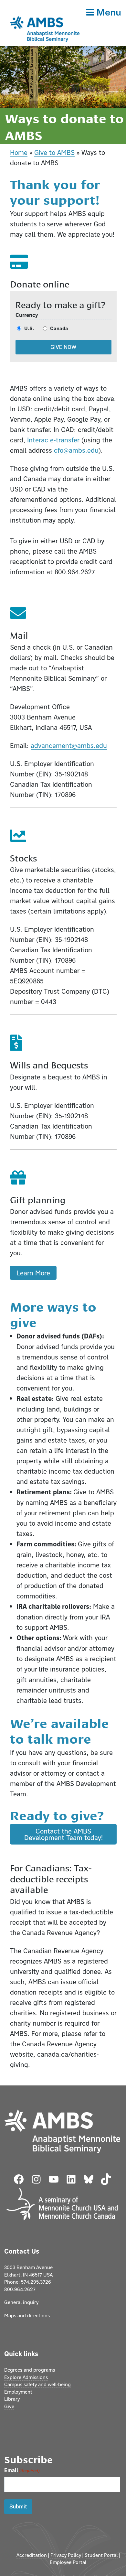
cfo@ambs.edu (76, 450)
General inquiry (21, 2302)
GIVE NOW (63, 347)
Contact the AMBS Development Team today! (63, 1834)
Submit (18, 2507)
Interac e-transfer (54, 440)
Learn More (33, 1273)
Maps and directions (27, 2316)
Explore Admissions (26, 2377)
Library (12, 2399)
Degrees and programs (30, 2370)
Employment (18, 2392)
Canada (59, 328)
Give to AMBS (54, 152)
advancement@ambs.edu (69, 745)
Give (9, 2406)
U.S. (29, 328)
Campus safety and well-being (37, 2384)
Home (19, 152)
